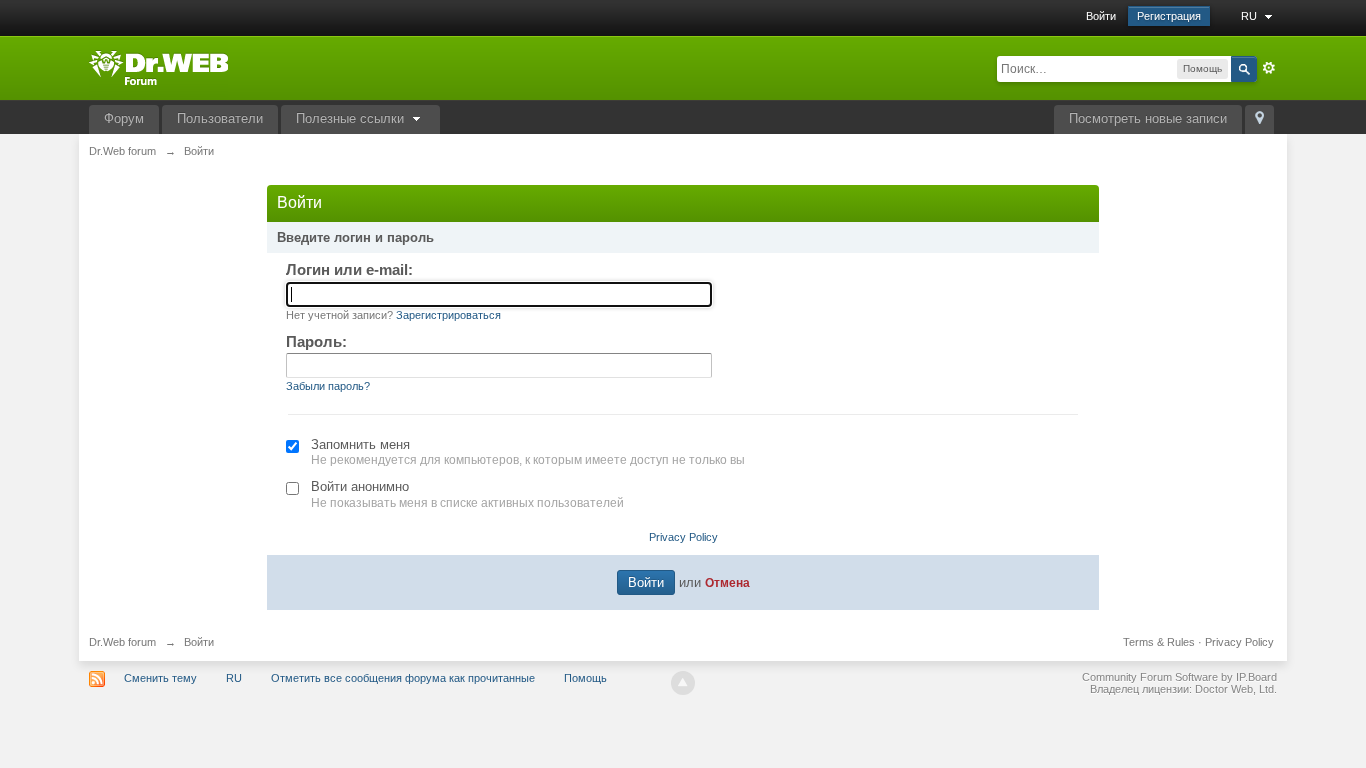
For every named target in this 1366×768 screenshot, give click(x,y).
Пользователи (220, 118)
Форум (124, 118)
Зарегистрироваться (448, 315)
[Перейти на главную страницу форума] (158, 66)
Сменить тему (160, 678)
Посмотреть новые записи (1148, 118)
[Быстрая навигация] (1259, 119)
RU (1250, 16)
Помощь (585, 678)
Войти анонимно (360, 486)
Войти (1101, 16)
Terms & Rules (1159, 642)
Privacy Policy (683, 537)
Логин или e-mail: (349, 269)
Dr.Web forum (122, 642)
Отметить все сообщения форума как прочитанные (403, 678)
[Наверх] (683, 683)
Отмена (727, 582)
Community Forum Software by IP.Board (1179, 677)
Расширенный (1269, 68)
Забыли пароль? (328, 386)
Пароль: (316, 341)
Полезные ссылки (352, 118)
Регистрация (1169, 16)
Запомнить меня (360, 444)
